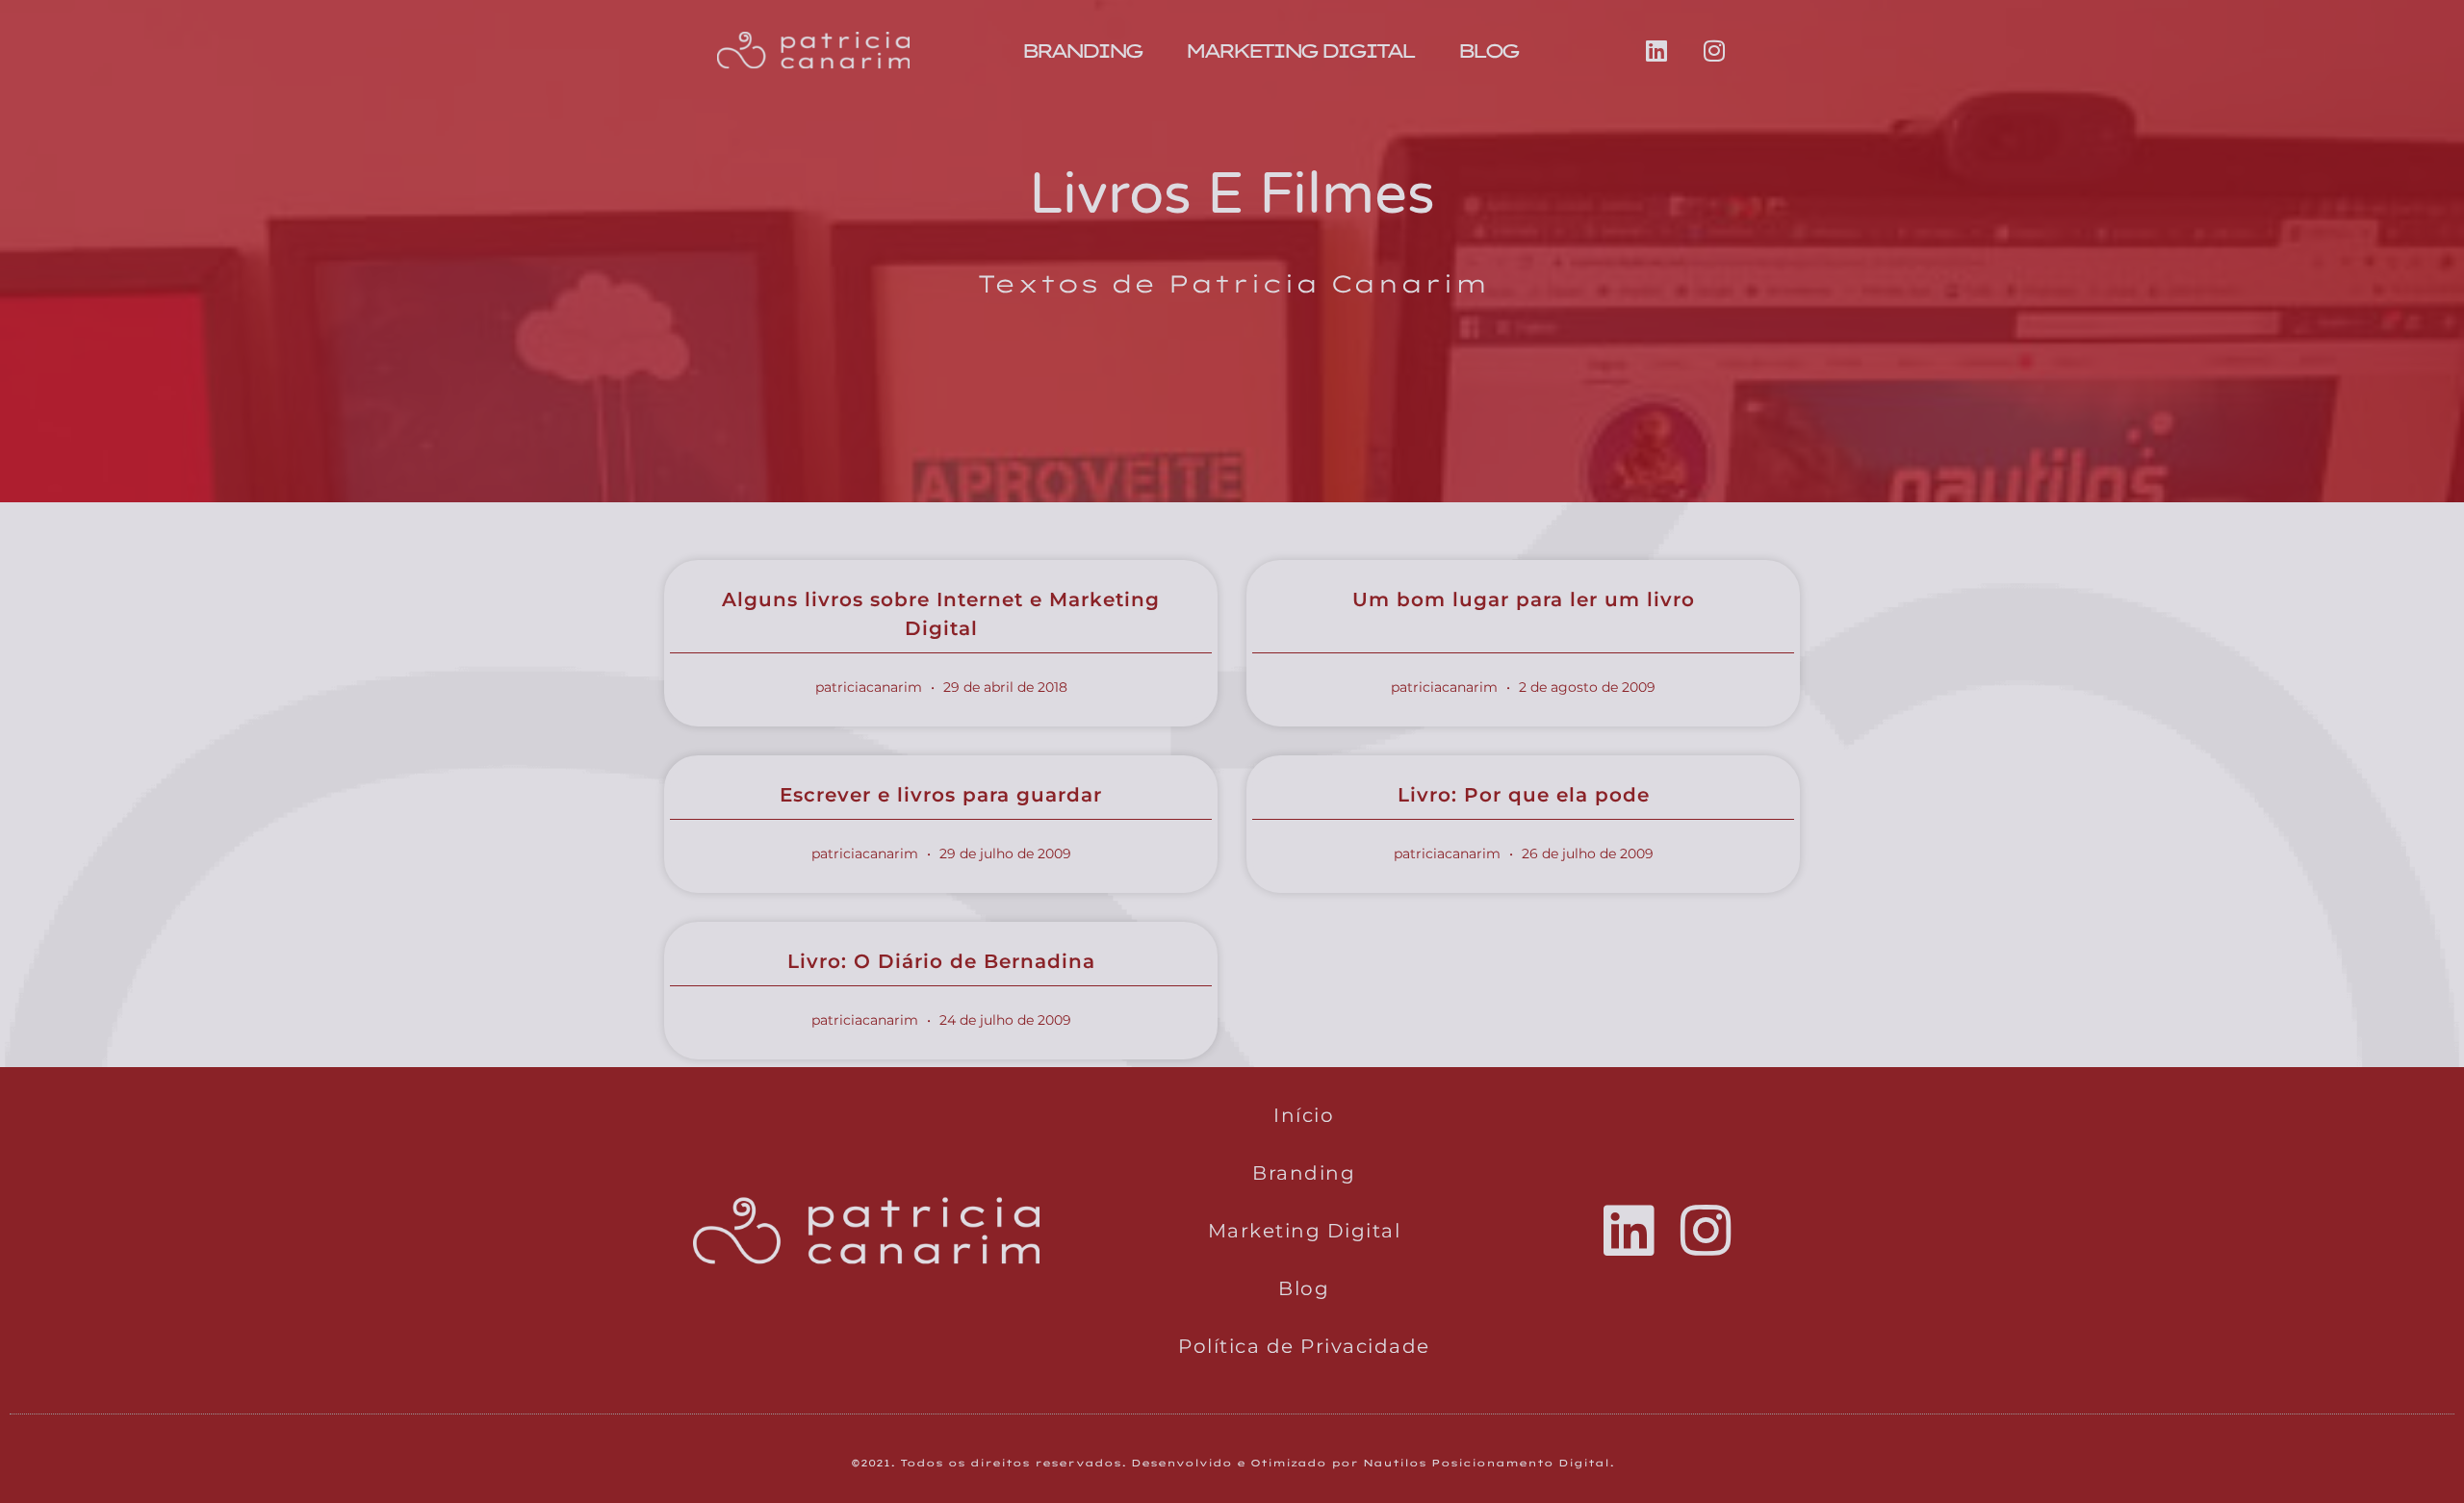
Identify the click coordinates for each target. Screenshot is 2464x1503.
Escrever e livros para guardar (941, 795)
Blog (1487, 51)
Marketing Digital (1299, 51)
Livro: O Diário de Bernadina (941, 961)
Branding (1081, 51)
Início (1304, 1115)
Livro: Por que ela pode (1524, 795)
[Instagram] (1714, 51)
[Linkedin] (1656, 51)
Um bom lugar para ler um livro (1524, 599)
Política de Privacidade (1304, 1346)
